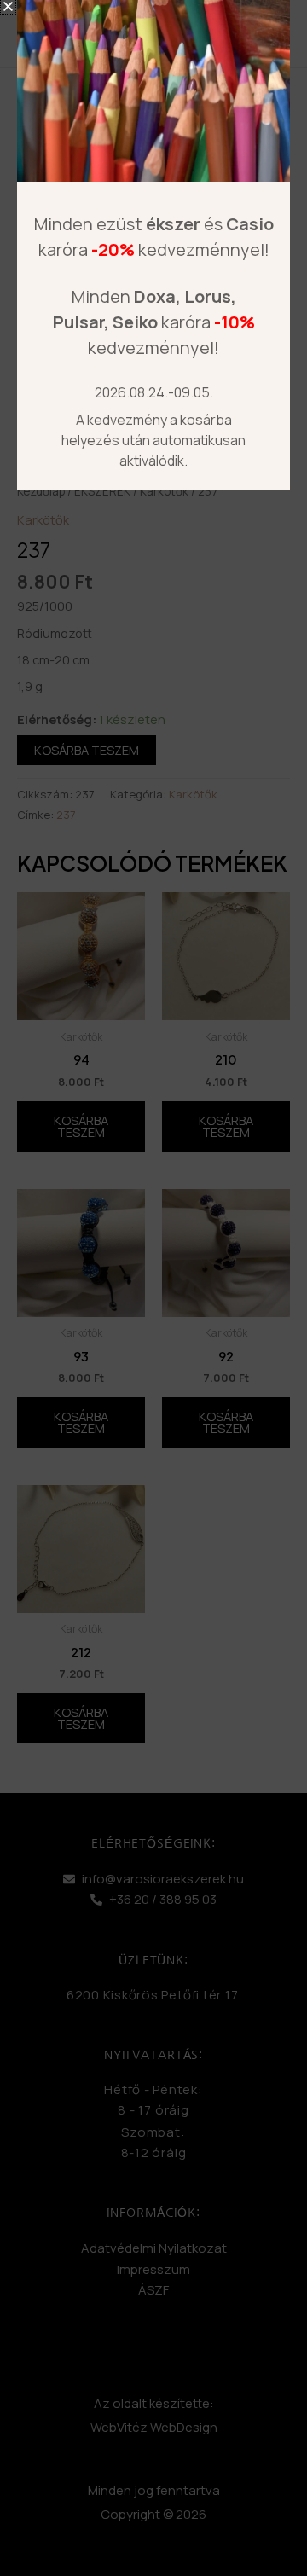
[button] (8, 6)
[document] (153, 1288)
